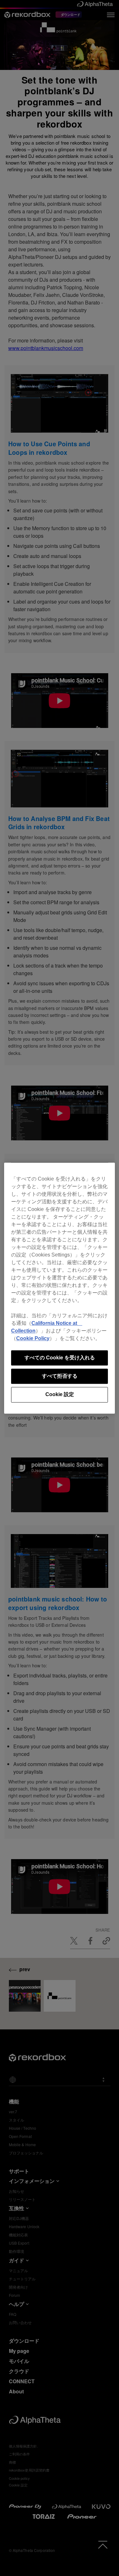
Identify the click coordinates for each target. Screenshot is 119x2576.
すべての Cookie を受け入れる (60, 1358)
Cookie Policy (33, 1338)
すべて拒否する (60, 1376)
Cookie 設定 (60, 1395)
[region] (60, 1288)
